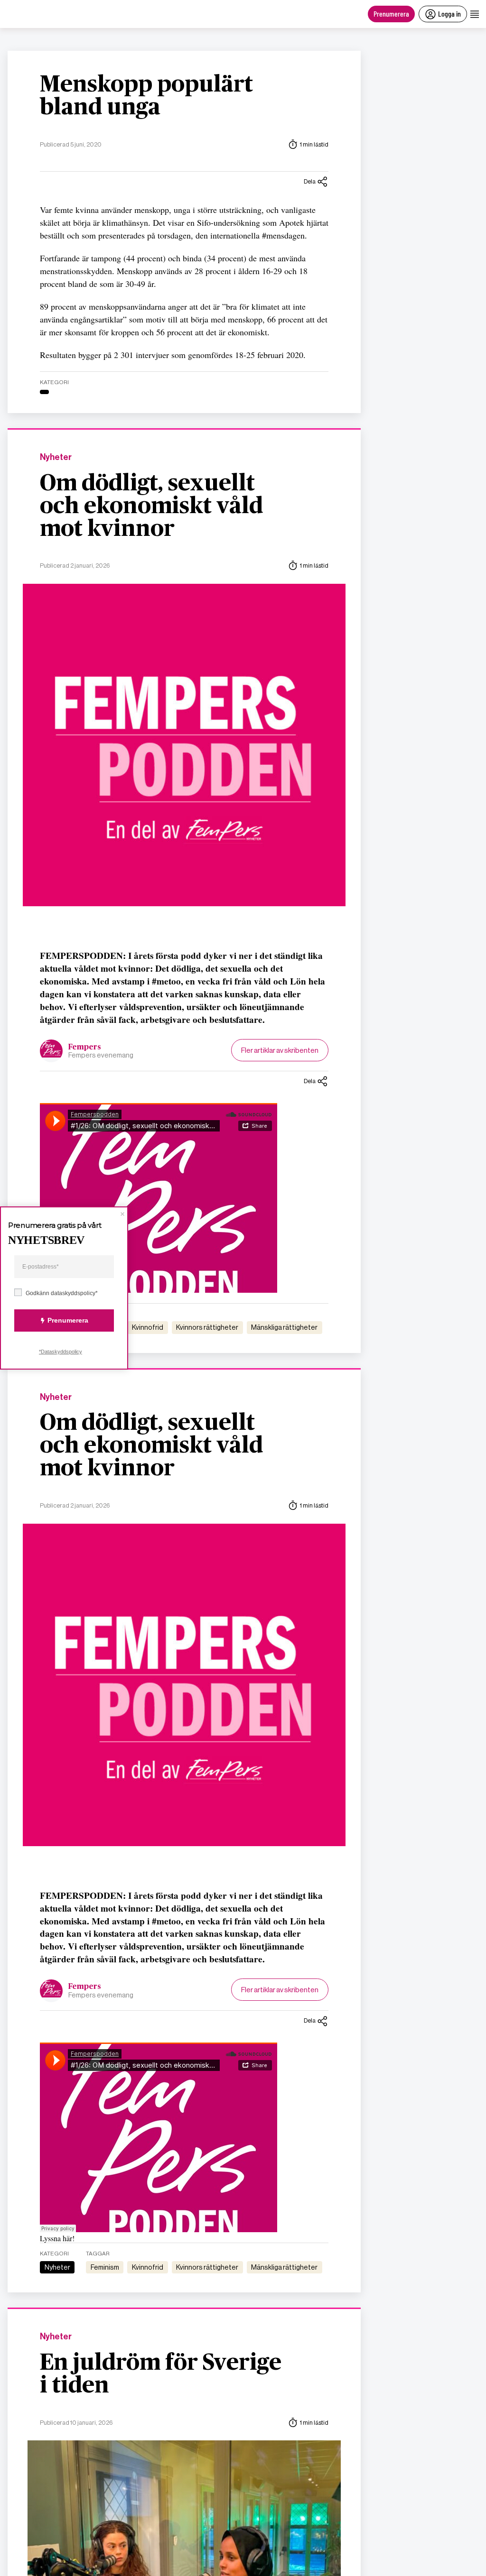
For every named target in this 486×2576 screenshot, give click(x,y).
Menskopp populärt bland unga (146, 96)
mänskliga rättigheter (284, 1327)
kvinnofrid (148, 1327)
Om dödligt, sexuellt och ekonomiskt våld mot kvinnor (151, 506)
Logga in (449, 14)
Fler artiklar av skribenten (280, 1050)
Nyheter (56, 457)
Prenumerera (391, 14)
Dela (310, 181)
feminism (105, 2267)
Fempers (85, 1047)
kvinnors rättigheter (207, 1327)
